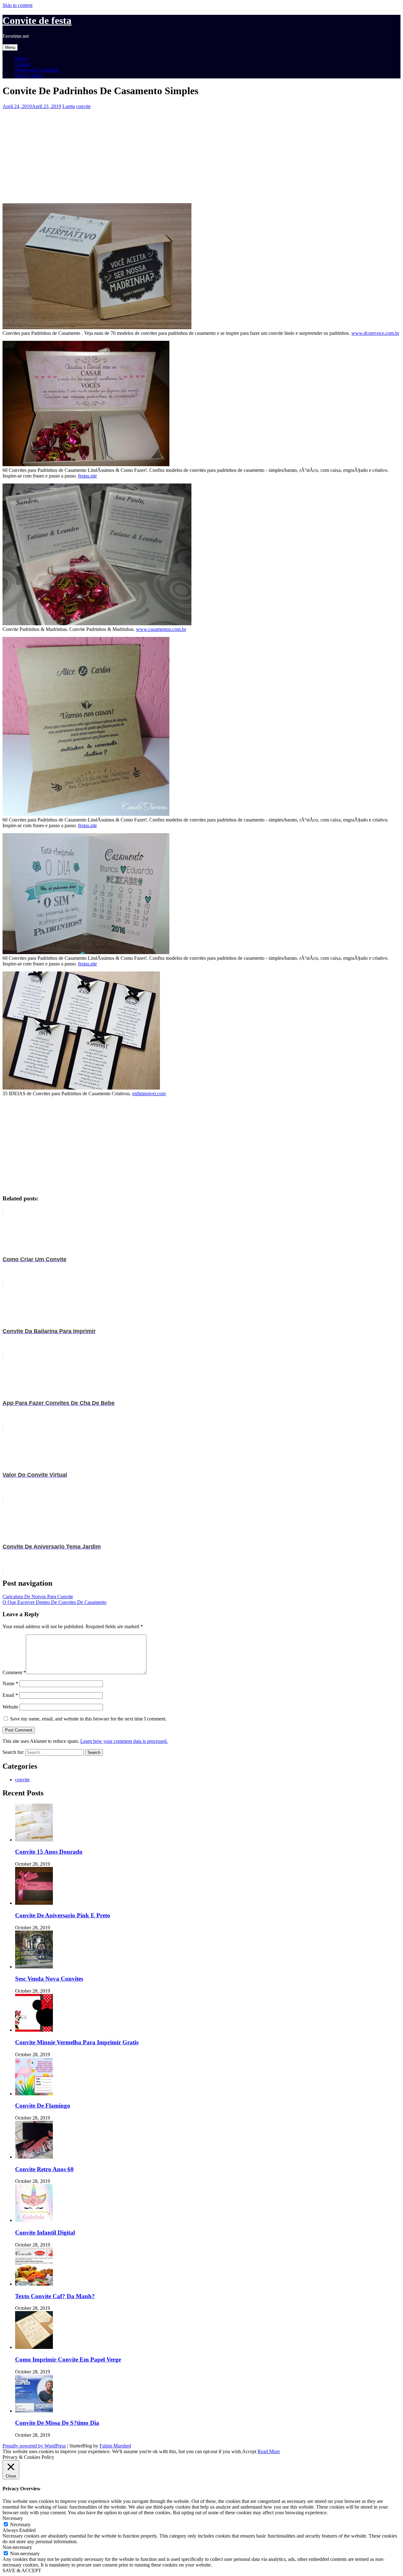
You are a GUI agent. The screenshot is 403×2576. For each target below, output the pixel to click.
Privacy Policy (30, 75)
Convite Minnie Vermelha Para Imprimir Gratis (77, 2042)
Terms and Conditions (37, 70)
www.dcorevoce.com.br (375, 333)
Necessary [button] (13, 2518)
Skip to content (17, 5)
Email (10, 1695)
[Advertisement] (191, 153)
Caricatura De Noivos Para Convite (38, 1597)
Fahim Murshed (115, 2446)
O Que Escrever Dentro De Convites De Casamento (54, 1602)
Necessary (20, 2524)
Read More (269, 2451)
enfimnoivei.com (149, 1093)
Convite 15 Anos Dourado (49, 1852)
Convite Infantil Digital (45, 2233)
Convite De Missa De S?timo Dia (57, 2423)
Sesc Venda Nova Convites (49, 1979)
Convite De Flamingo (43, 2106)
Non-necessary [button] (17, 2547)
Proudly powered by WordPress (34, 2446)
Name (10, 1683)
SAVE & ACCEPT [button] (22, 2570)
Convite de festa (37, 20)
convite (83, 106)
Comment (14, 1672)
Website (10, 1707)
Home (21, 58)
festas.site (88, 476)
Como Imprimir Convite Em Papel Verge (68, 2359)
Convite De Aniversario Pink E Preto (63, 1915)
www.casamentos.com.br (161, 629)
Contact (23, 64)
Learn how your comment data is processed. (124, 1741)
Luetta (69, 106)
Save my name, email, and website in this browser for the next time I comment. (88, 1719)
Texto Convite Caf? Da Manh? (55, 2296)
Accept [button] (249, 2451)
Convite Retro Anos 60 (44, 2169)
